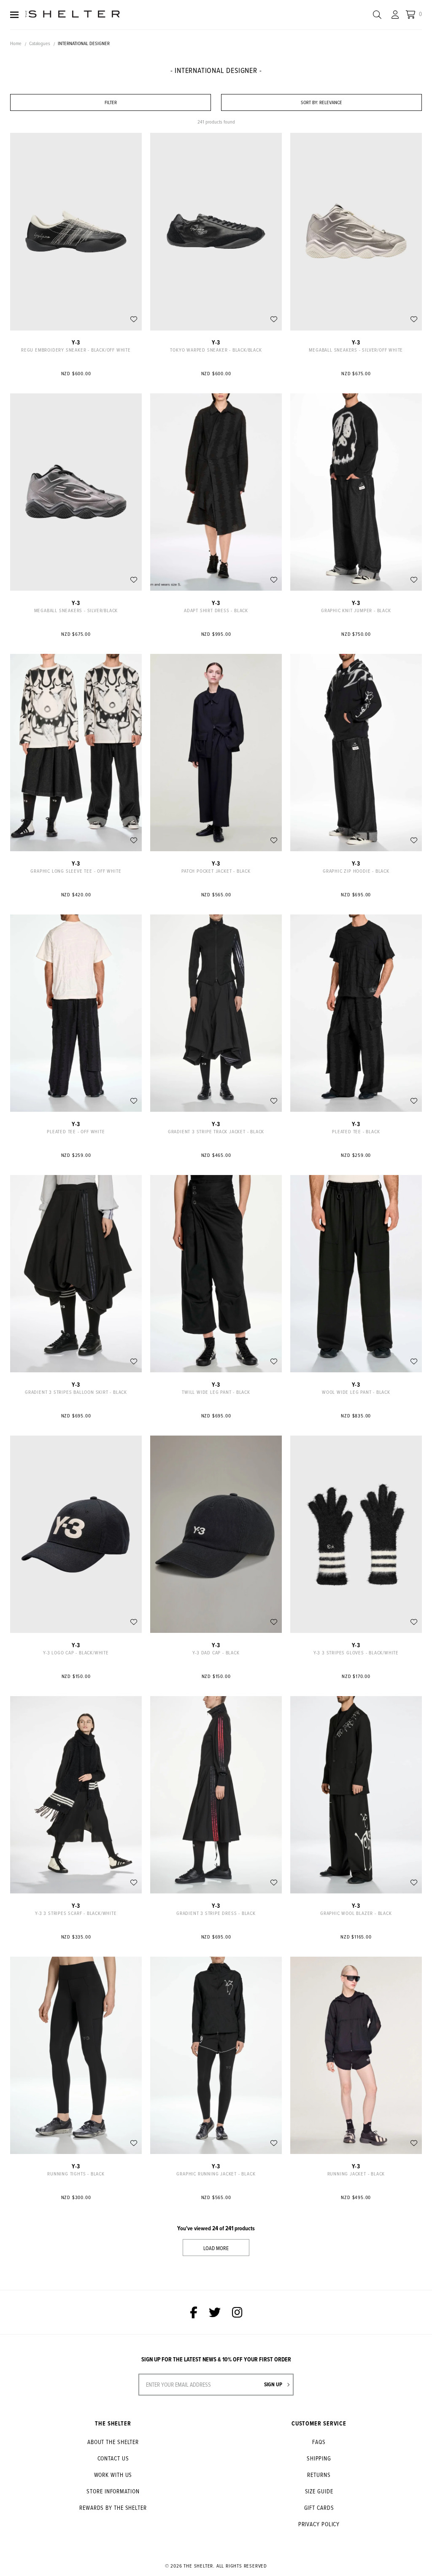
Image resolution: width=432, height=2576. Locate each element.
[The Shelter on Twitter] (215, 2312)
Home (16, 43)
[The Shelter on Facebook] (194, 2312)
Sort (309, 102)
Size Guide (319, 2491)
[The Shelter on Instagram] (237, 2312)
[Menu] (14, 15)
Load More (216, 2248)
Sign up (274, 2384)
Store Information (113, 2491)
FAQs (319, 2442)
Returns (319, 2475)
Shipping (319, 2458)
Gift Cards (319, 2507)
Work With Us (113, 2475)
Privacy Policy (319, 2524)
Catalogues (40, 43)
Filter (111, 102)
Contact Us (113, 2458)
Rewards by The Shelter (113, 2507)
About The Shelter (113, 2442)
